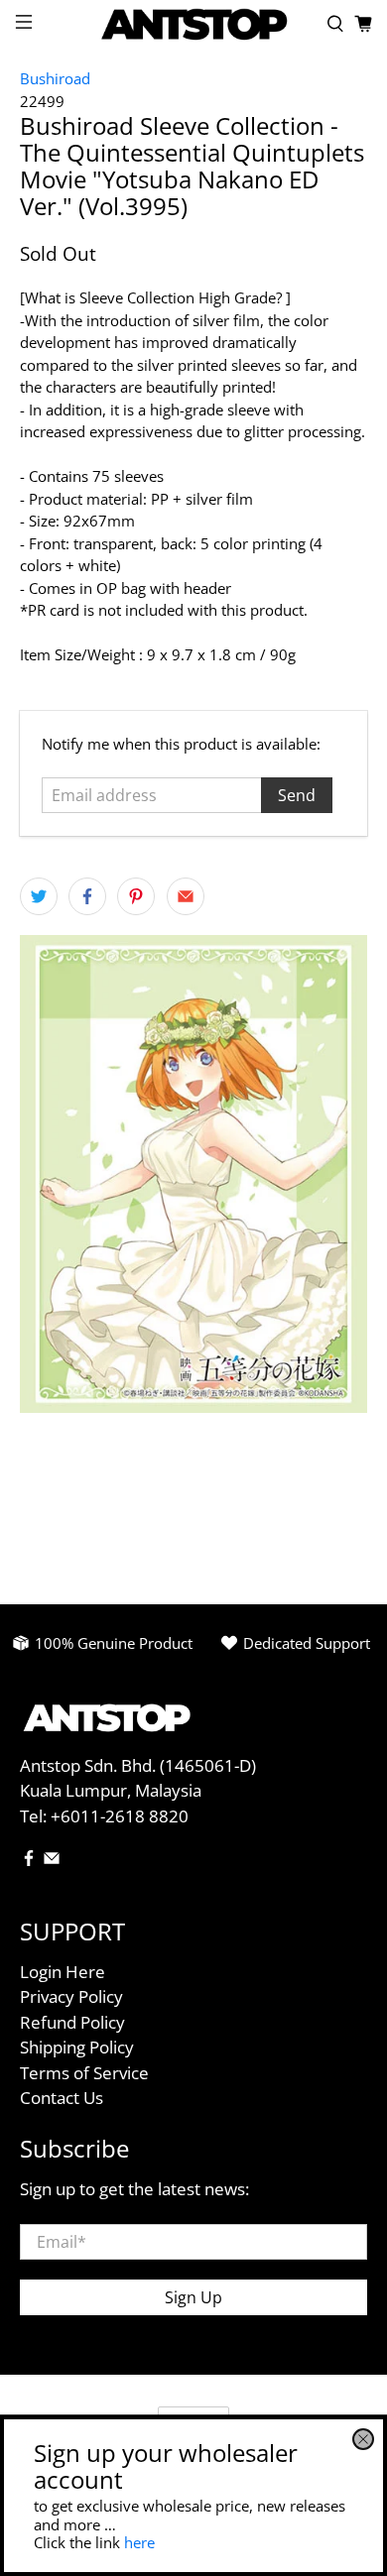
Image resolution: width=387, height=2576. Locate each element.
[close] (363, 2439)
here (139, 2542)
